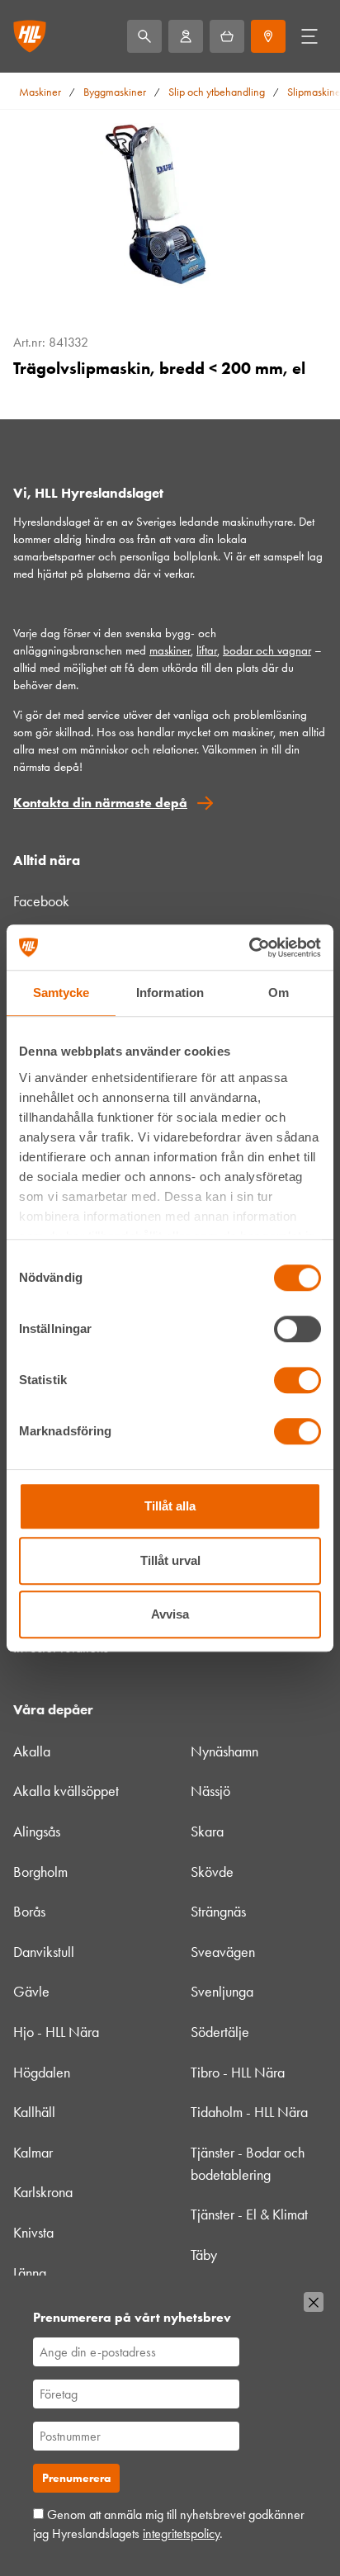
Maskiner (40, 92)
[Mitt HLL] (186, 36)
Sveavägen (223, 1952)
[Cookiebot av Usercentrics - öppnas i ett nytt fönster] (249, 948)
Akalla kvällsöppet (66, 1791)
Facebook (41, 901)
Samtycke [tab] (61, 993)
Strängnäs (218, 1912)
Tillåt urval (170, 1560)
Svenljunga (222, 1992)
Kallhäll (34, 2112)
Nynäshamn (224, 1751)
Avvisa (170, 1614)
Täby (204, 2255)
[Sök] (144, 36)
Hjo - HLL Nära (56, 2032)
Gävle (31, 1992)
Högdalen (42, 2073)
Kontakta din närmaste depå (100, 803)
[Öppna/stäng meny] (309, 36)
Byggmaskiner (115, 92)
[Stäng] (314, 2302)
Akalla (32, 1751)
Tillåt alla (170, 1506)
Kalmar (33, 2153)
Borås (29, 1912)
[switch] (297, 1329)
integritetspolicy (181, 2533)
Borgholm (40, 1872)
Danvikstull (44, 1952)
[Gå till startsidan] (30, 36)
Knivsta (33, 2233)
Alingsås (37, 1832)
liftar (207, 650)
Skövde (212, 1872)
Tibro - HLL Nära (238, 2073)
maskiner (170, 650)
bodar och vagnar (267, 650)
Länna (30, 2273)
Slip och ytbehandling (217, 92)
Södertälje (220, 2032)
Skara (207, 1832)
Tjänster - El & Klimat (249, 2214)
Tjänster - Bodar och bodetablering (248, 2164)
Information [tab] (170, 993)
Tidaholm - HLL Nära (249, 2112)
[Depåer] (268, 36)
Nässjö (210, 1791)
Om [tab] (279, 993)
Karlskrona (43, 2192)
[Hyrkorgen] (227, 36)
